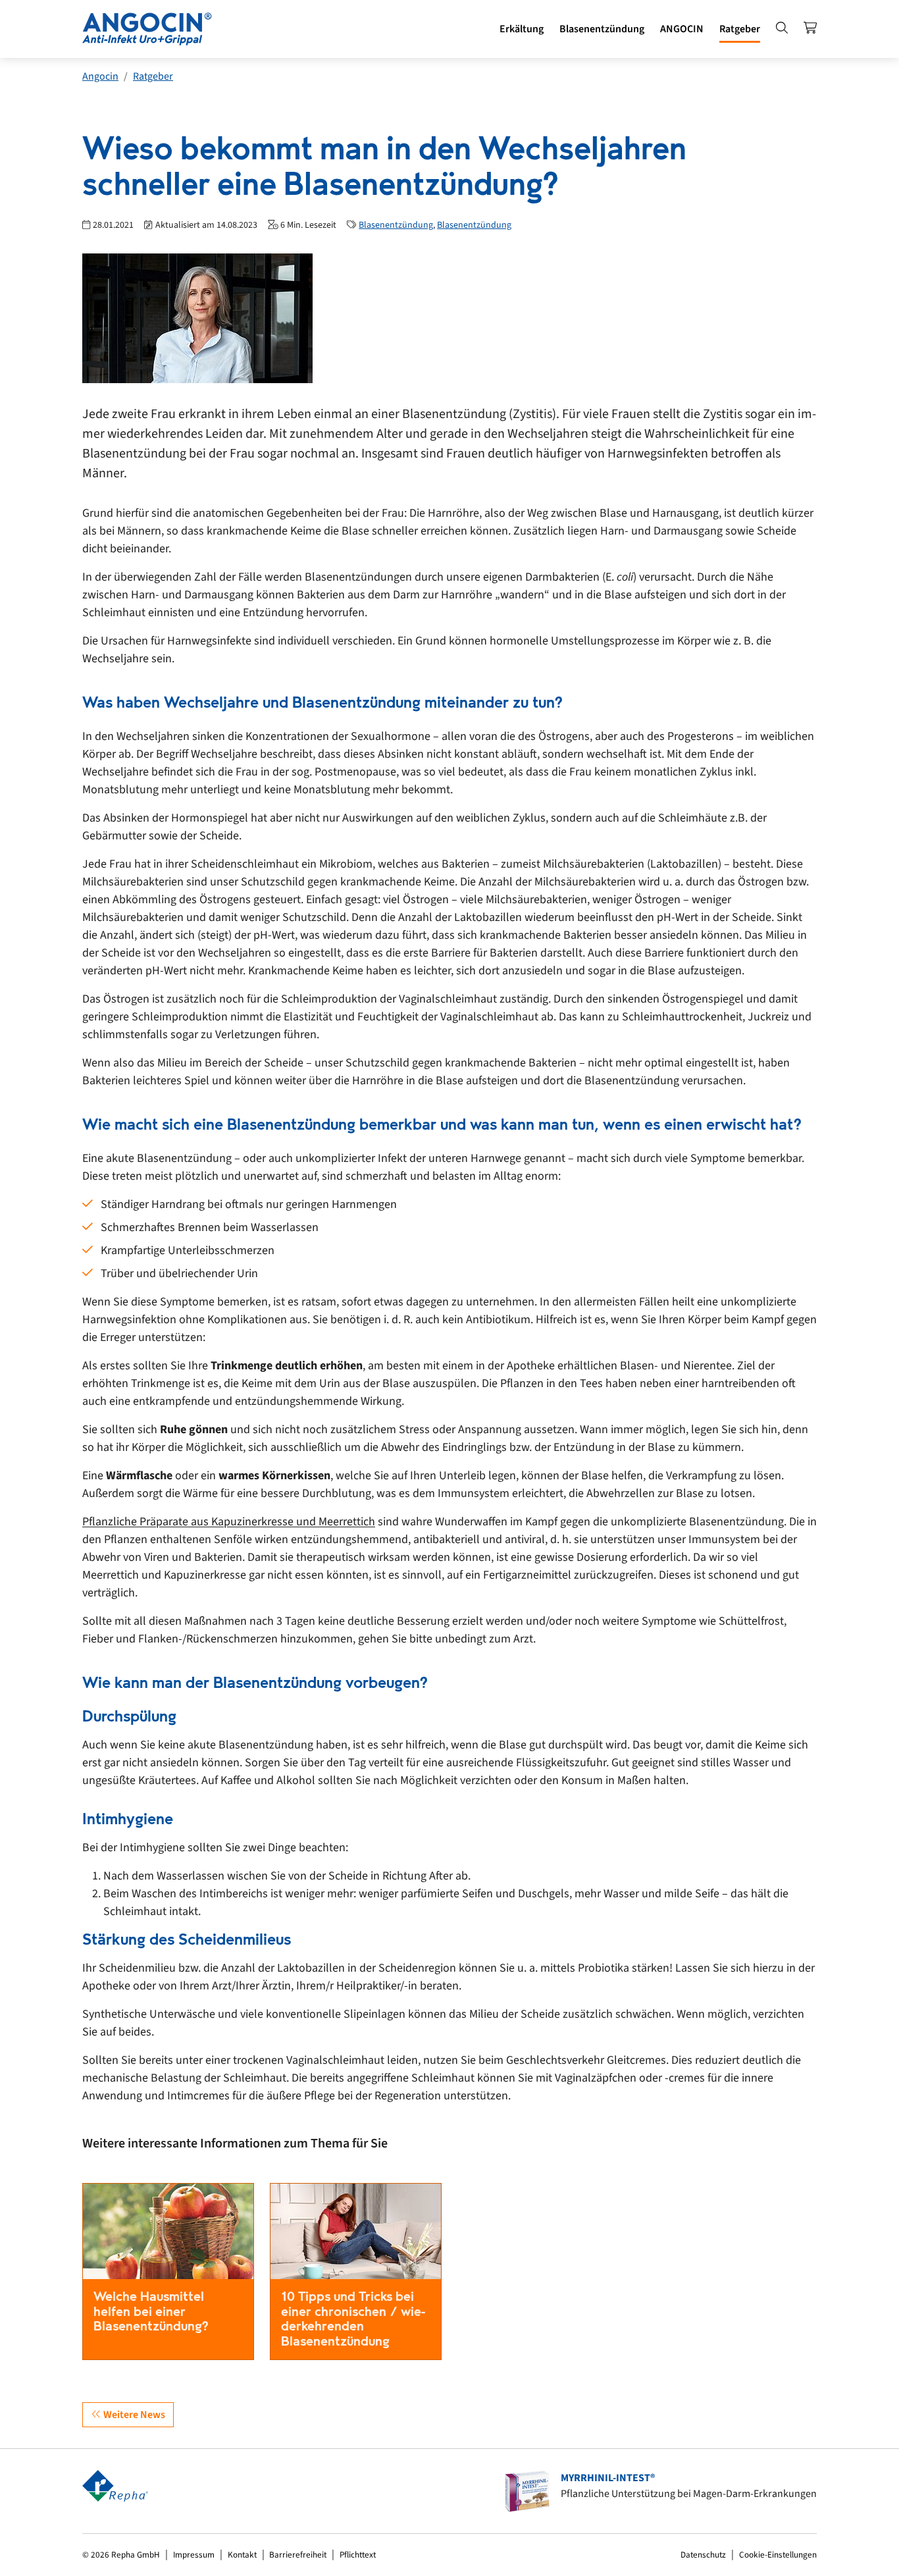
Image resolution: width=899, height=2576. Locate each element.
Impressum (194, 2555)
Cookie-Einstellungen (778, 2555)
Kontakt (242, 2555)
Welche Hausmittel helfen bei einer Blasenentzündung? (151, 2311)
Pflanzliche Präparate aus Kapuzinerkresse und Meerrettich (229, 1522)
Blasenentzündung (396, 225)
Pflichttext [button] (358, 2555)
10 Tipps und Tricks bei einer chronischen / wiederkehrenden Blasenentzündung (353, 2319)
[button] (522, 29)
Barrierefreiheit (298, 2555)
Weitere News (133, 2415)
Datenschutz (703, 2555)
